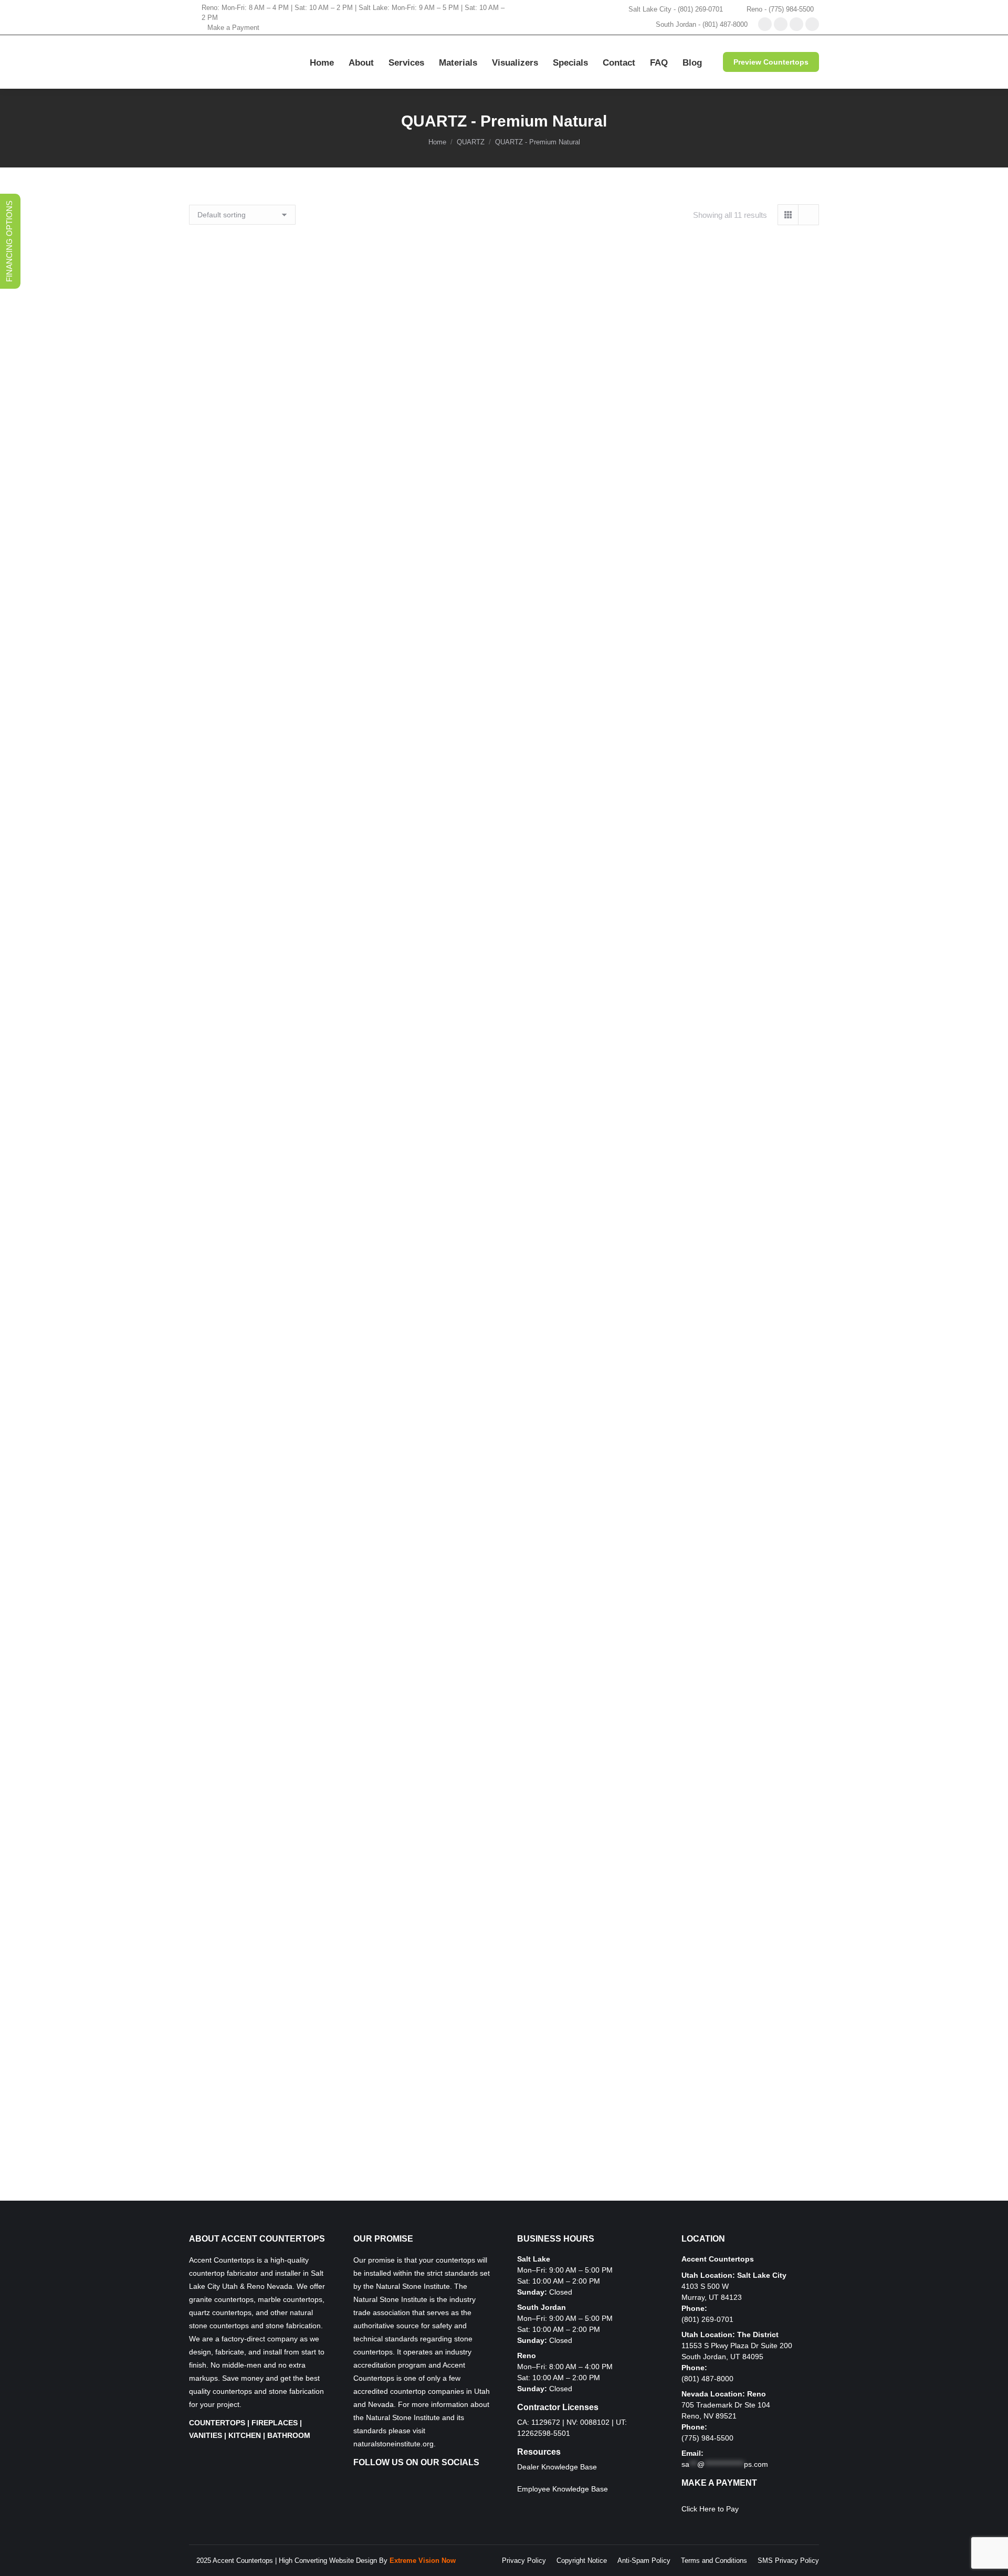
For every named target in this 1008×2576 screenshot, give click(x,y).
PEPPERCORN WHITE (504, 1632)
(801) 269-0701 (707, 2319)
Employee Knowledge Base (563, 2489)
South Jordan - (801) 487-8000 (702, 24)
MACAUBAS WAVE (504, 583)
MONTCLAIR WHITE (504, 758)
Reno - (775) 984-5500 (780, 9)
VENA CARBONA (504, 2157)
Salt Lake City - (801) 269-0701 (676, 9)
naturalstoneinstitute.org (393, 2444)
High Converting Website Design (328, 2561)
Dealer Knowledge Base (557, 2467)
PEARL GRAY (504, 1108)
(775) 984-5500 (707, 2438)
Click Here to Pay (710, 2509)
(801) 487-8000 (707, 2379)
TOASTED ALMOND (504, 1982)
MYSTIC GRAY (504, 933)
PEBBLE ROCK (504, 1283)
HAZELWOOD (504, 409)
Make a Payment (233, 28)
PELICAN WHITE (504, 1458)
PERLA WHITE (504, 1807)
